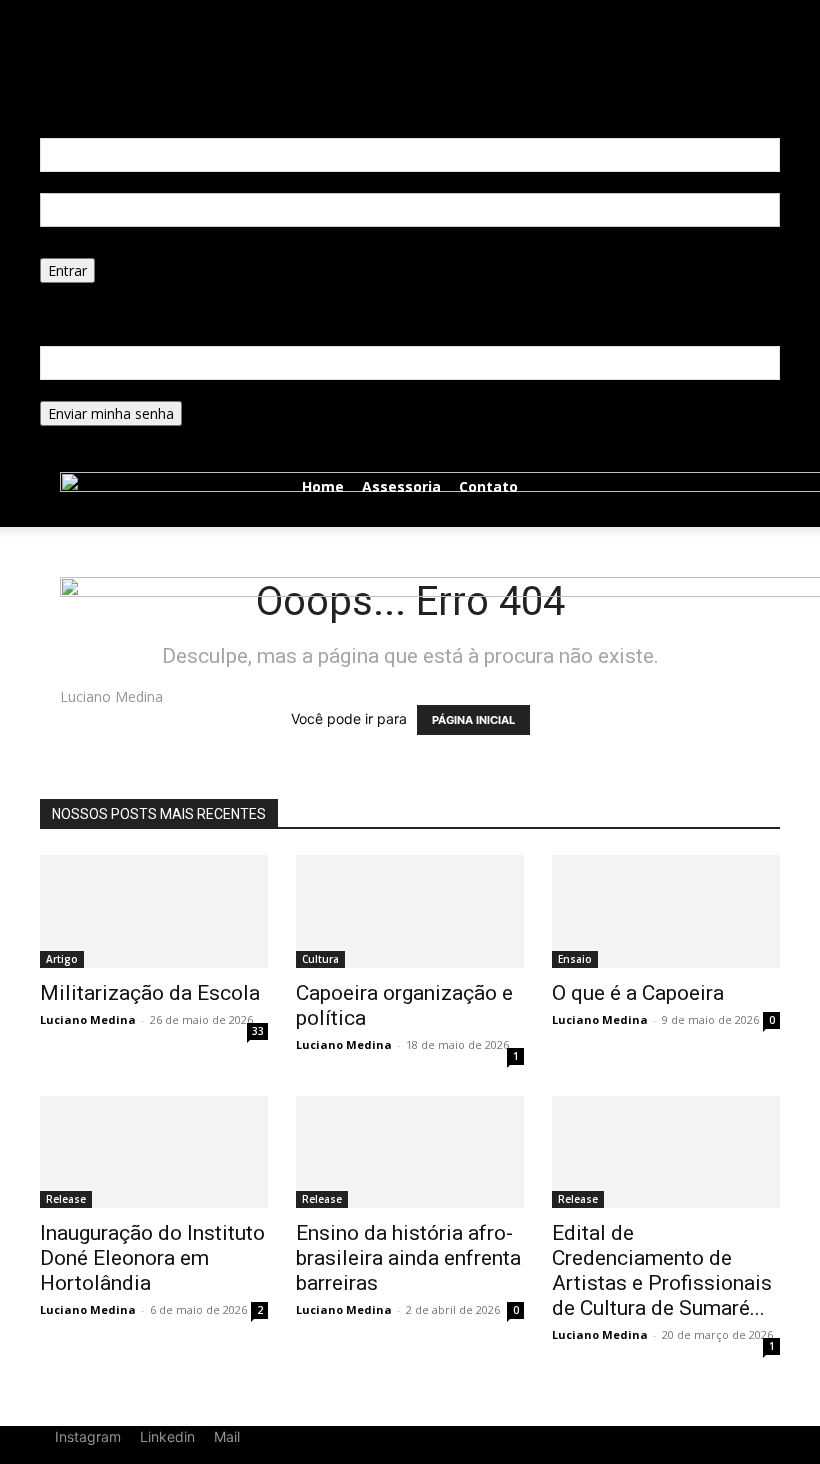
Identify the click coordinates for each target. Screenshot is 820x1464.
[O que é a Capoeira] (666, 911)
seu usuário (77, 182)
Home (323, 486)
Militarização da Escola (150, 993)
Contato (488, 486)
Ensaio (575, 959)
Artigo (62, 959)
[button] (223, 10)
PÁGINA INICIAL (473, 720)
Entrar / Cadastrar (132, 25)
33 (258, 1031)
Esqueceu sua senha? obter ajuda (148, 293)
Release (66, 1199)
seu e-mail (73, 390)
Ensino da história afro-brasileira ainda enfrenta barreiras (408, 1258)
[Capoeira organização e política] (410, 911)
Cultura (320, 959)
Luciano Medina (88, 1019)
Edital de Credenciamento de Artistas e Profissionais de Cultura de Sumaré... (662, 1270)
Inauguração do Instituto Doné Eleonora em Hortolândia (152, 1258)
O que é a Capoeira (638, 993)
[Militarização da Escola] (154, 911)
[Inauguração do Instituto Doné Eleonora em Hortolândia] (154, 1152)
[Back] (248, 10)
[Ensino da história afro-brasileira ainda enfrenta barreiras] (410, 1152)
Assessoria (401, 486)
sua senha (73, 247)
